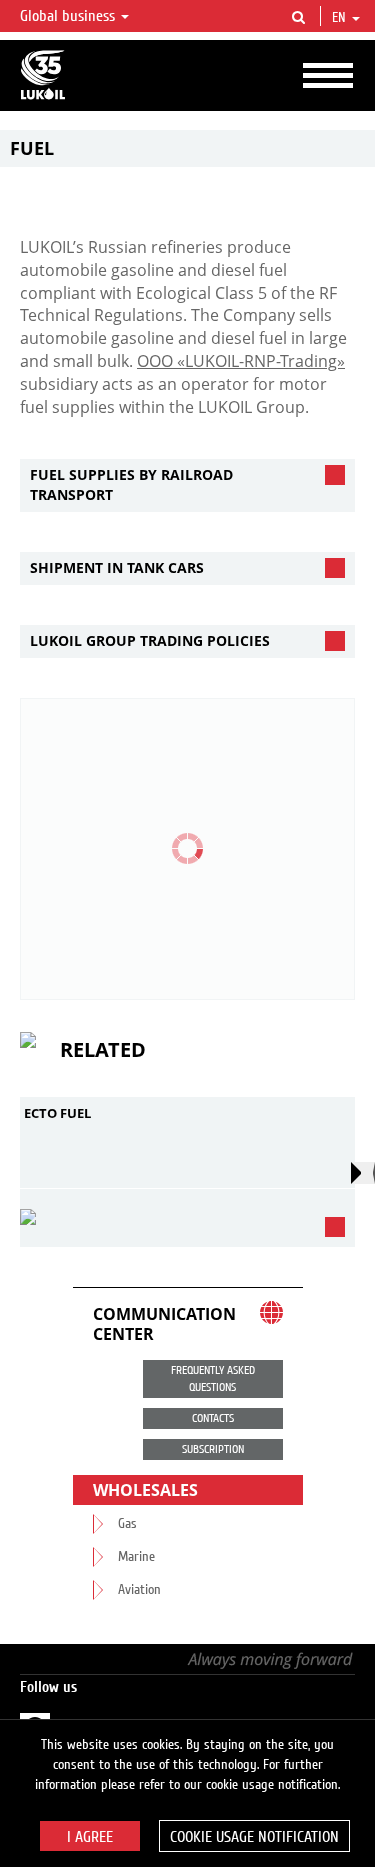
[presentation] (363, 1173)
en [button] (341, 18)
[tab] (187, 485)
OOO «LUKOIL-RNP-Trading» (241, 361)
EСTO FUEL (57, 1113)
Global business (69, 16)
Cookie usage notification (254, 1837)
